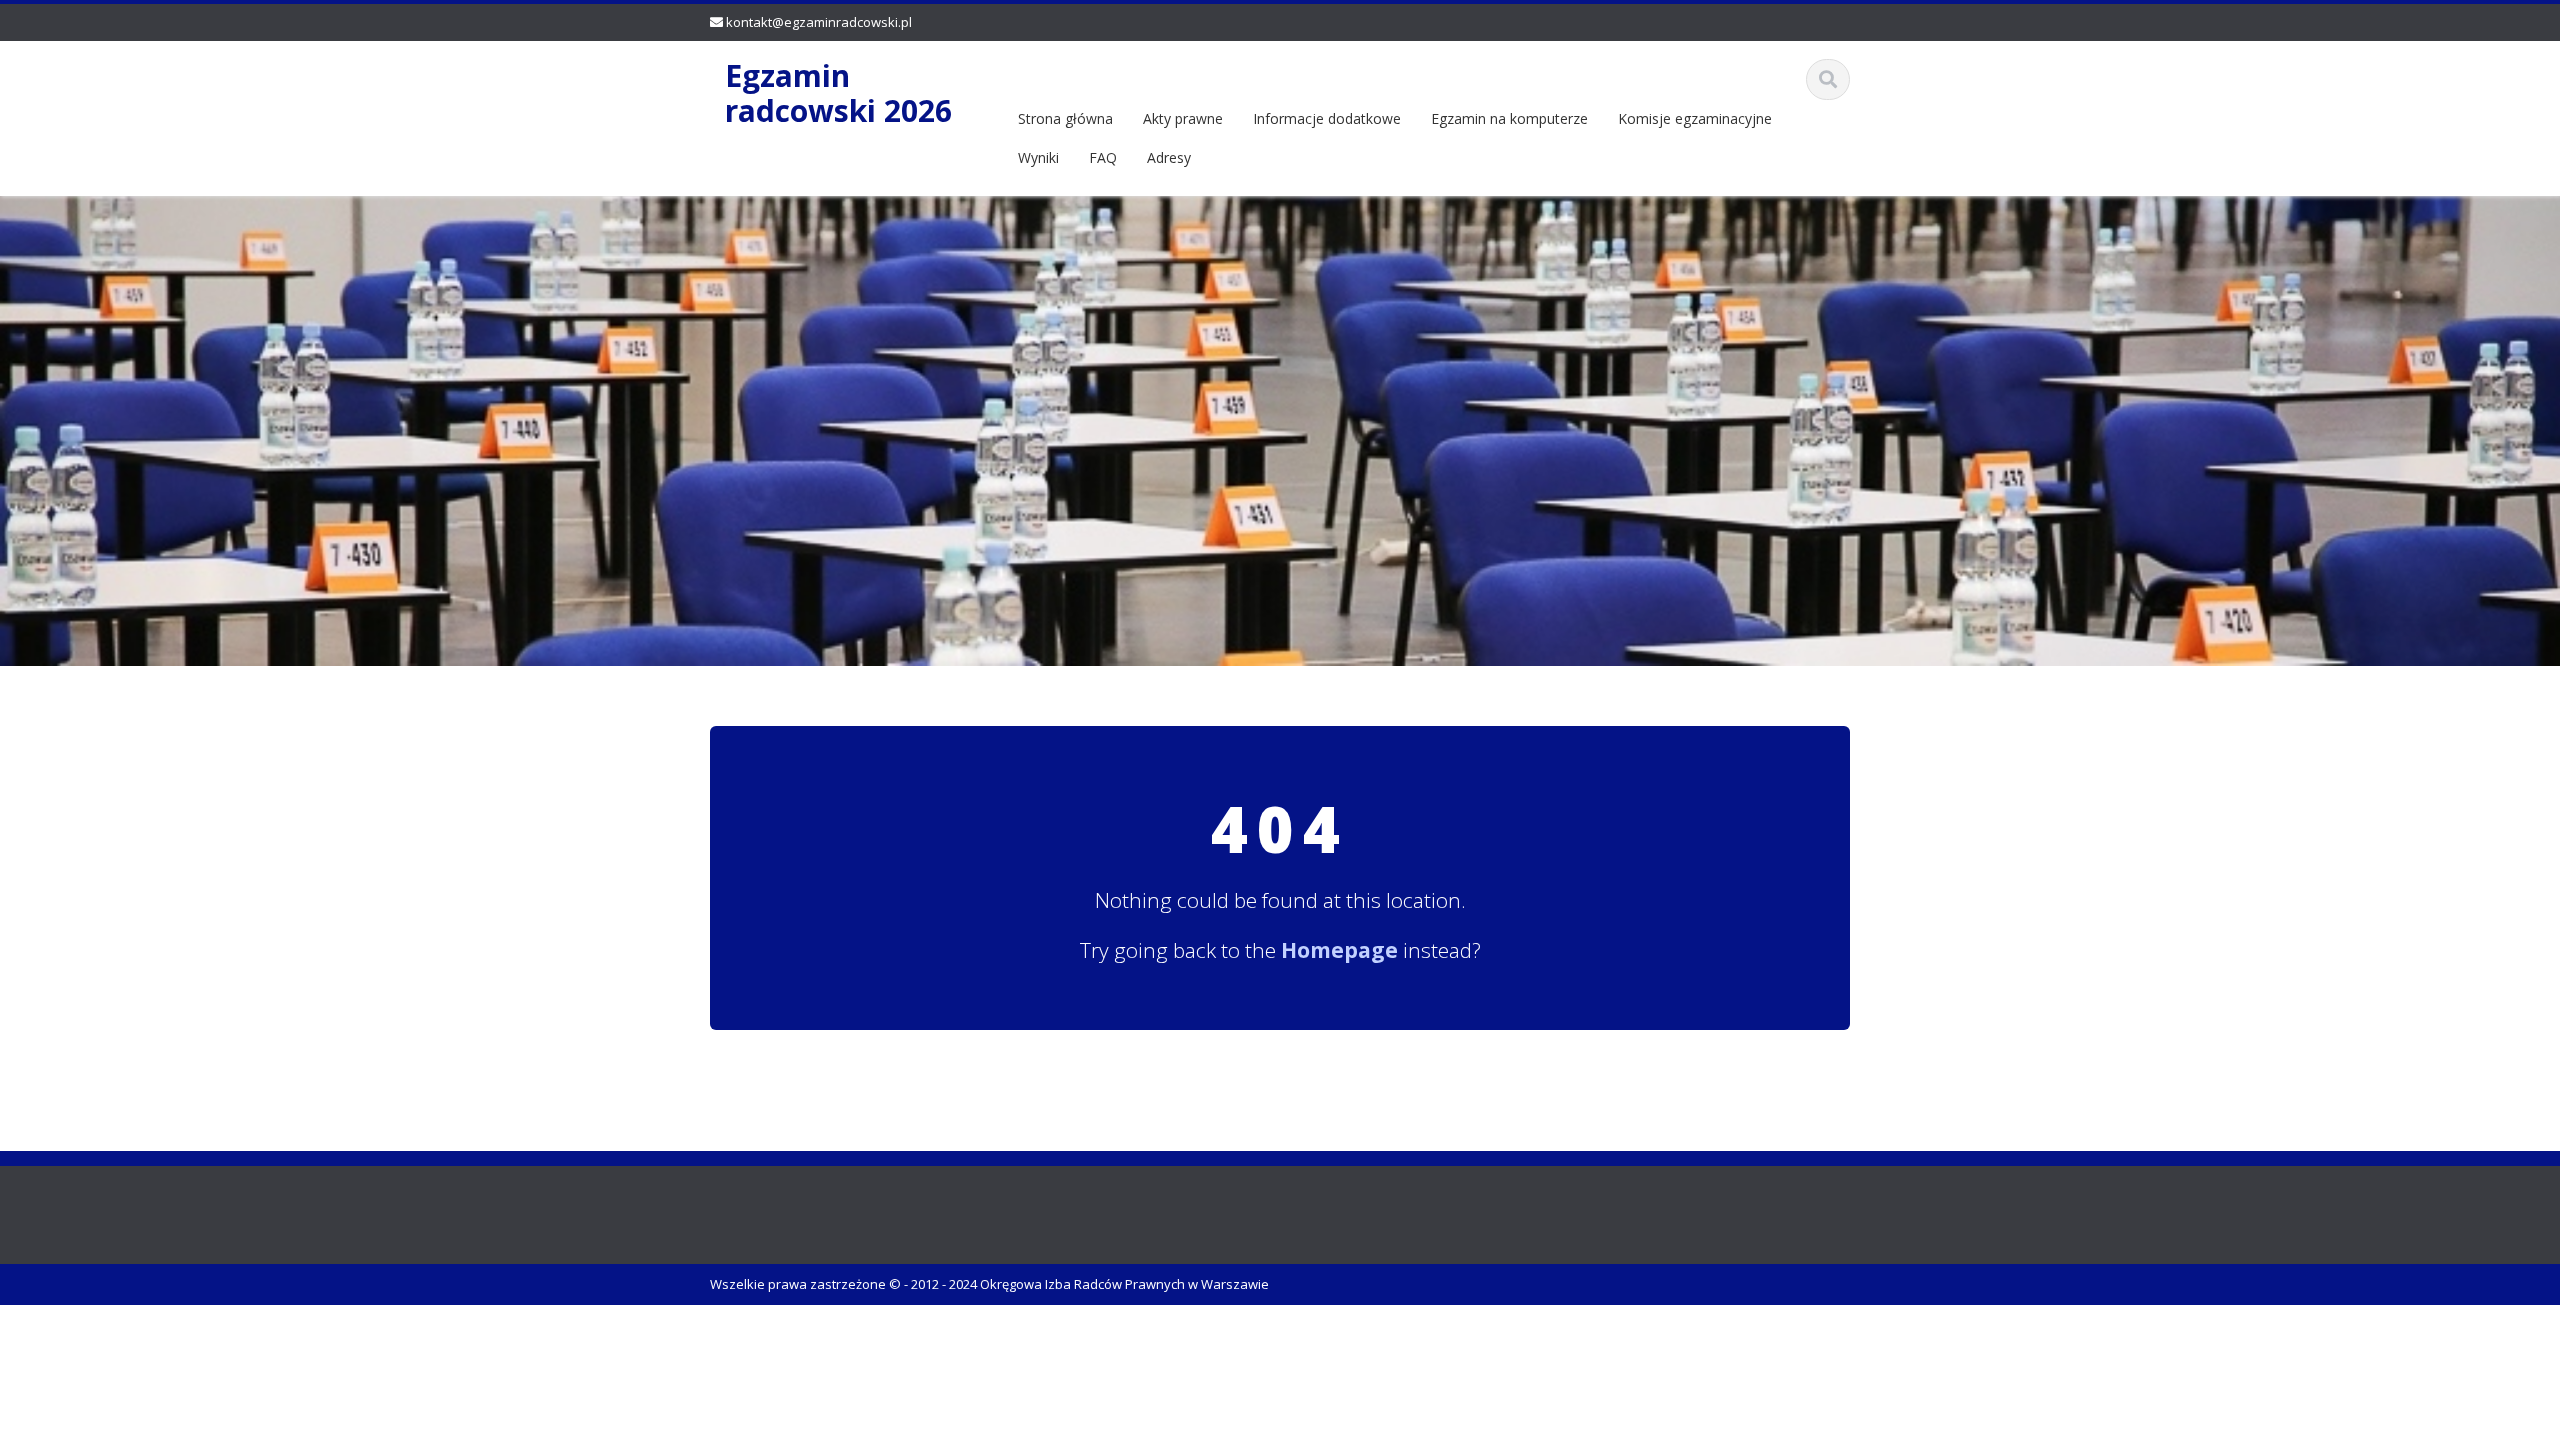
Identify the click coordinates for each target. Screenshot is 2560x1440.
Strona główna (1065, 118)
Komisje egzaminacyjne (1695, 118)
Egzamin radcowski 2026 (838, 93)
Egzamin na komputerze (1509, 118)
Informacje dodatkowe (1327, 118)
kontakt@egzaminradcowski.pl (819, 22)
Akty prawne (1183, 118)
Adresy (1169, 157)
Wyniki (1038, 157)
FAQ (1103, 157)
